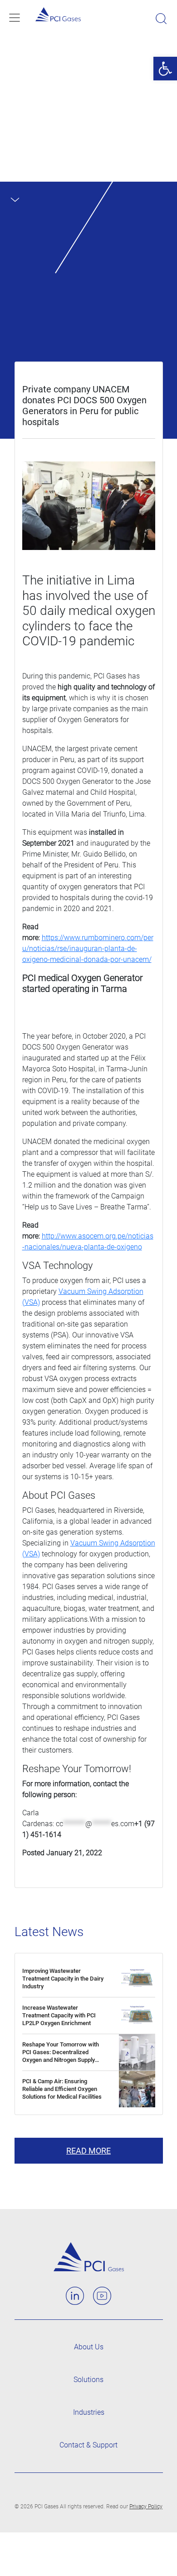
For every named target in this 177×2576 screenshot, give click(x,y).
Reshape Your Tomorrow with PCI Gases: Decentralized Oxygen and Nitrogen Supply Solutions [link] (61, 2056)
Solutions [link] (88, 2380)
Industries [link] (89, 2412)
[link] (165, 69)
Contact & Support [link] (88, 2445)
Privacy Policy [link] (146, 2507)
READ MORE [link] (88, 2151)
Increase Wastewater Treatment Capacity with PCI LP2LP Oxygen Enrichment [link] (59, 2015)
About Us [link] (89, 2347)
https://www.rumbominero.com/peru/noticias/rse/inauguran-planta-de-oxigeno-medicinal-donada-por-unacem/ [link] (88, 949)
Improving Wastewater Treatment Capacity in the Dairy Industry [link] (63, 1979)
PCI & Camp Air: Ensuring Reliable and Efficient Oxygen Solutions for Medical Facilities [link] (62, 2089)
